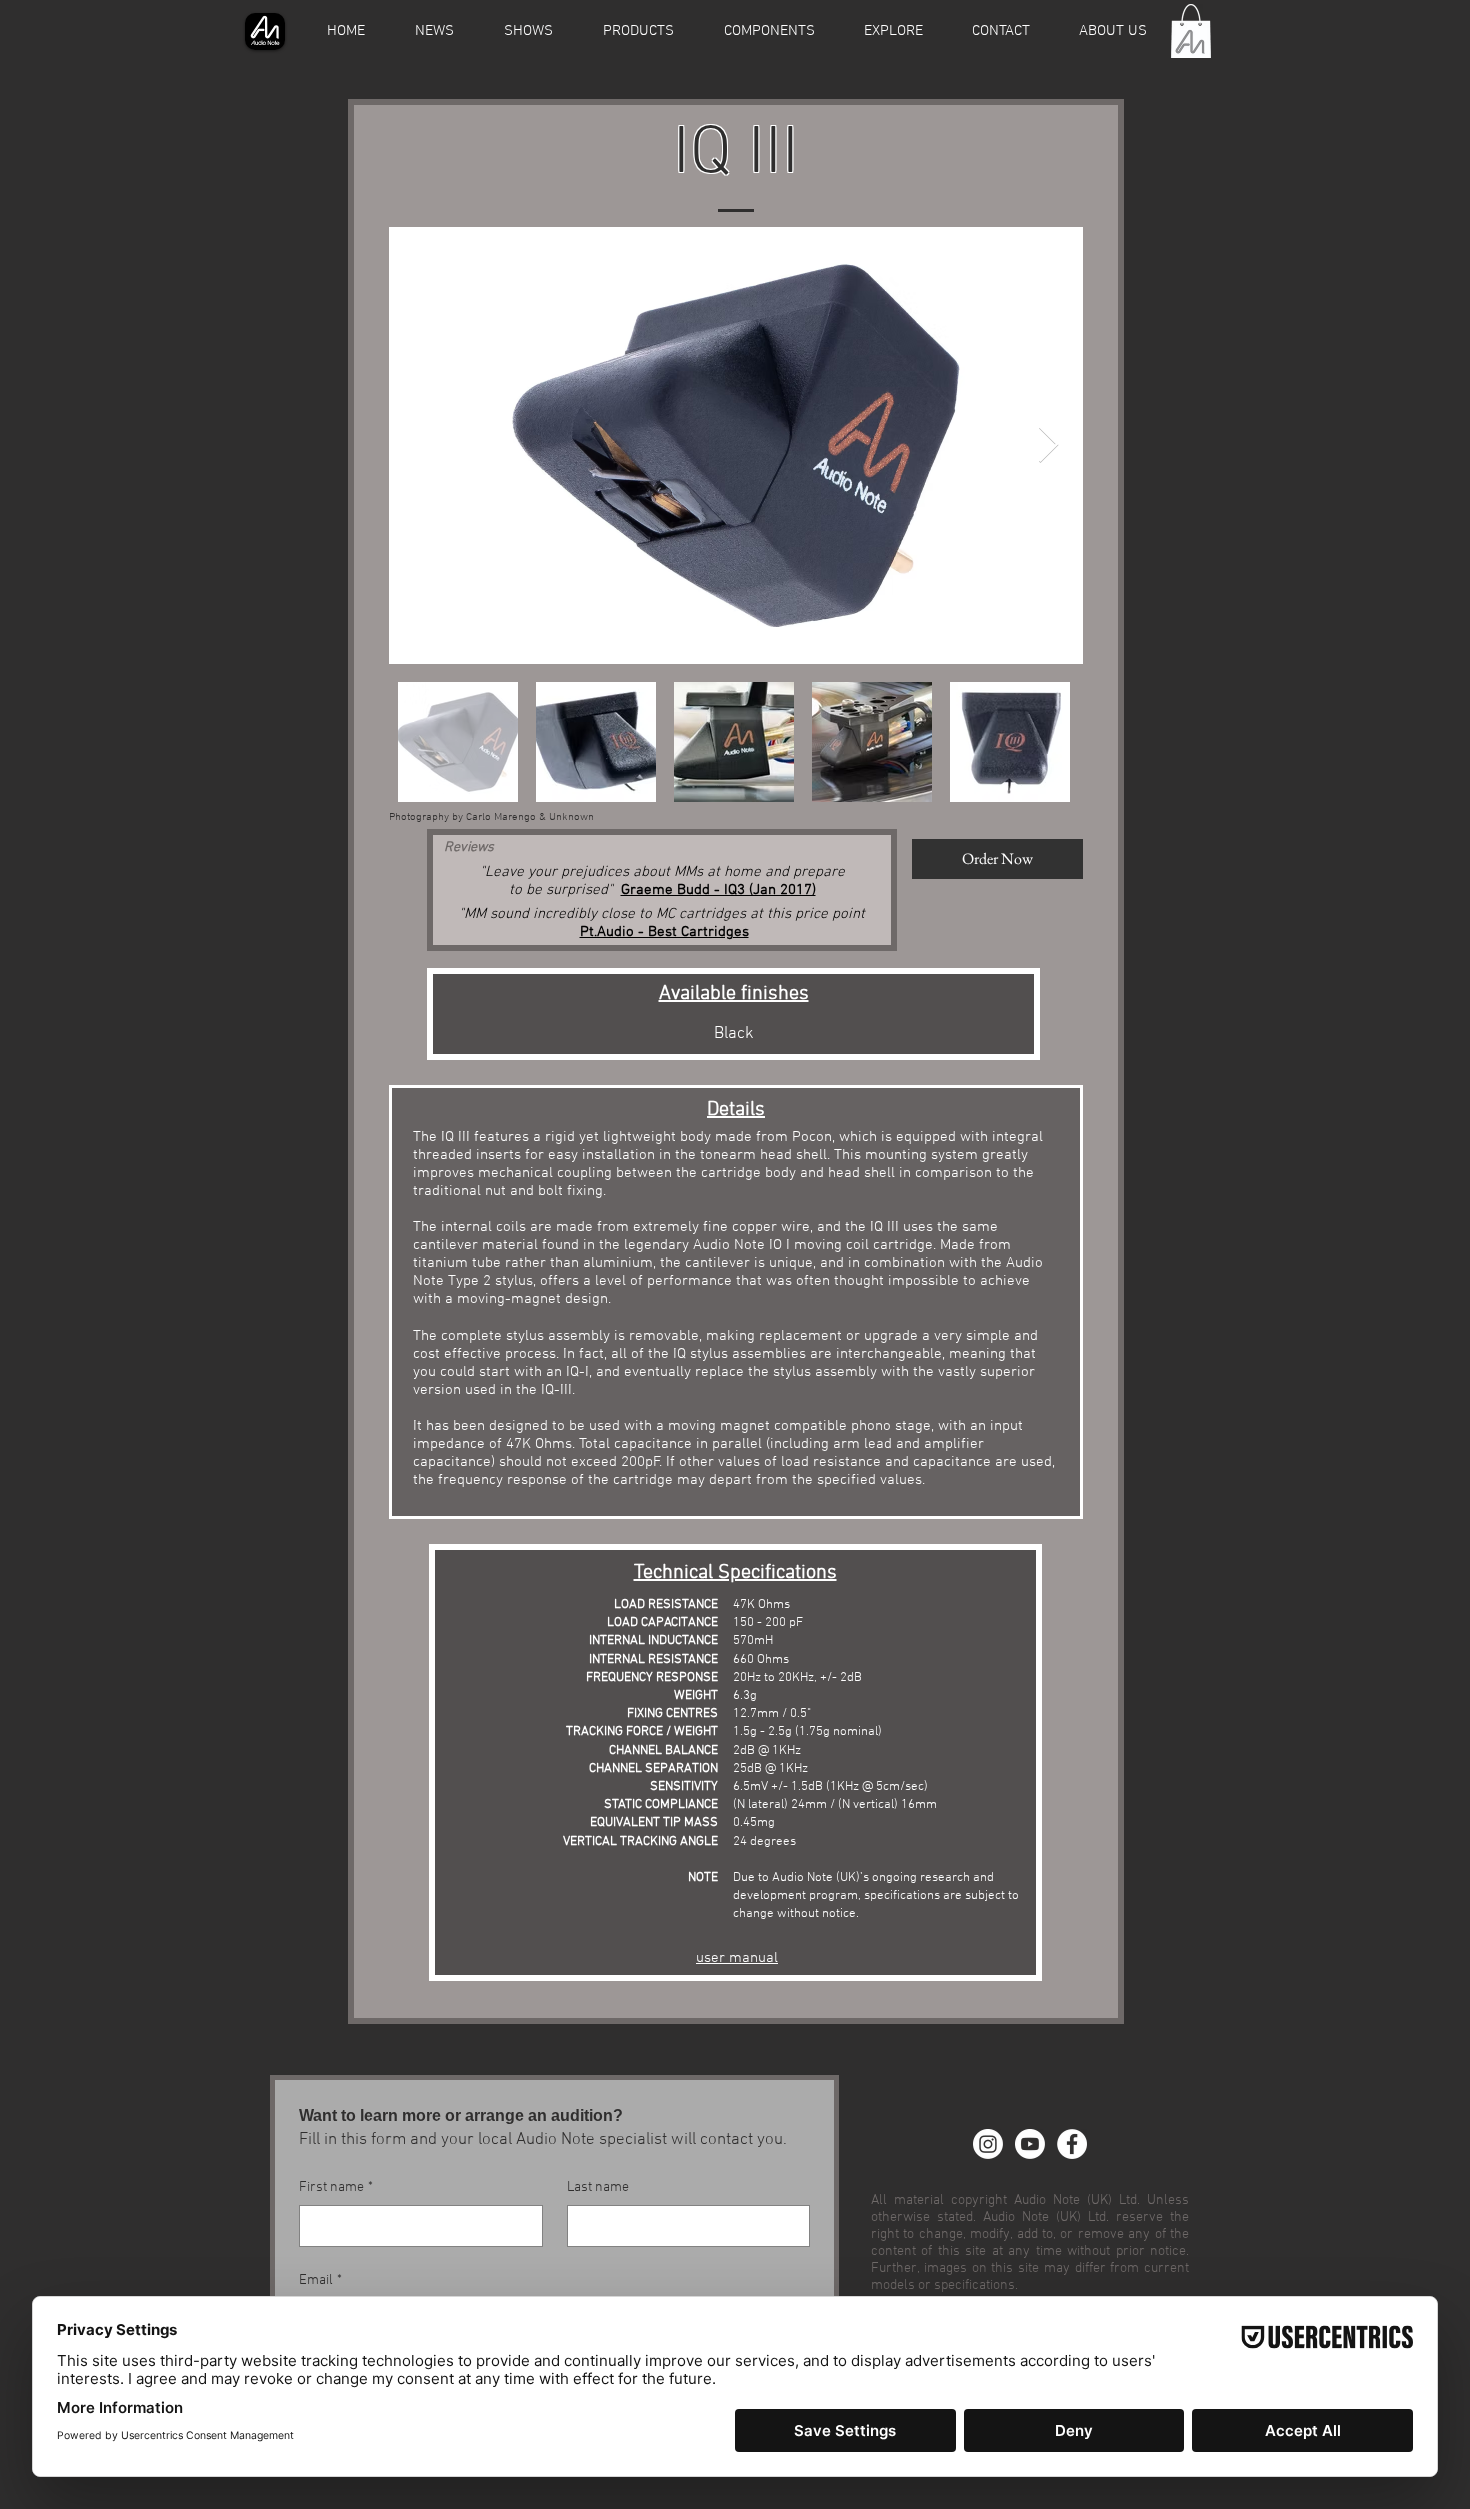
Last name (598, 2187)
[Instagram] (988, 2144)
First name (336, 2187)
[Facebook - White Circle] (1072, 2144)
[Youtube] (1030, 2144)
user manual (737, 1958)
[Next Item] (1048, 445)
